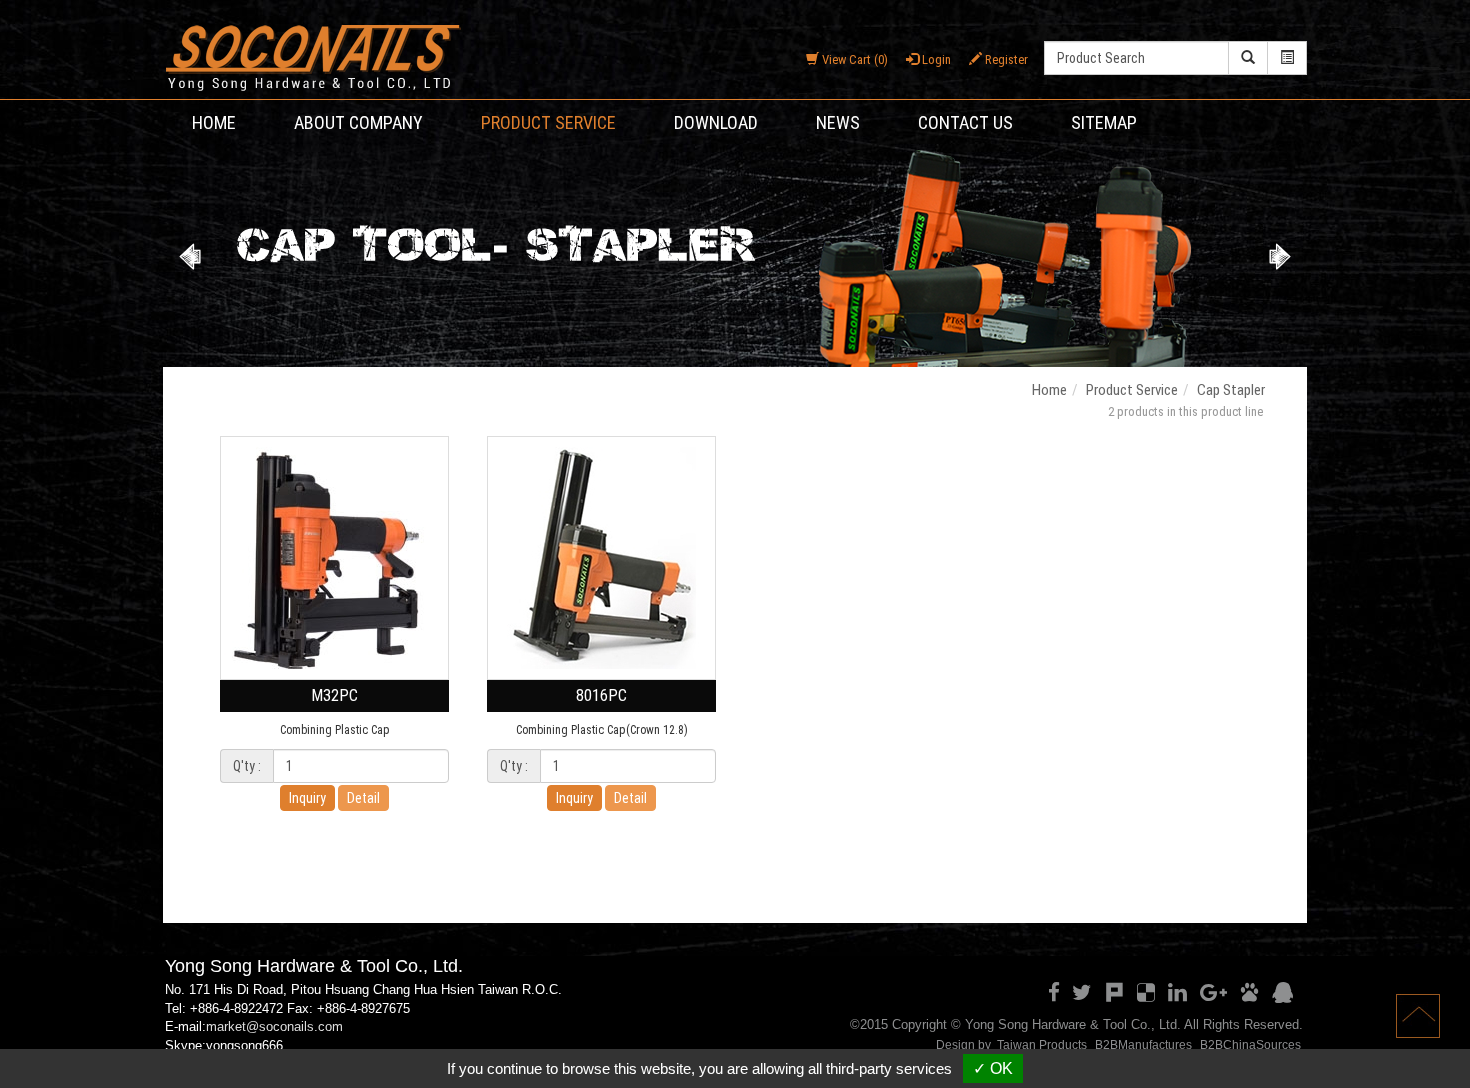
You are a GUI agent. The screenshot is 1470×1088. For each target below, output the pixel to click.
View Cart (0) (853, 59)
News (838, 122)
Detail (363, 798)
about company (358, 122)
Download (716, 122)
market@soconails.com (274, 1026)
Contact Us (965, 122)
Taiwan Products (1042, 1045)
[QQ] (1282, 993)
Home (214, 122)
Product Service (548, 122)
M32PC (334, 695)
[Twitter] (1082, 993)
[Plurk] (1114, 993)
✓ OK (993, 1068)
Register (1005, 59)
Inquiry (307, 798)
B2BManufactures (1143, 1045)
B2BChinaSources (1250, 1045)
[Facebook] (1054, 993)
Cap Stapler (1231, 390)
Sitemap (1104, 122)
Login (935, 59)
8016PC (601, 695)
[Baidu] (1249, 993)
